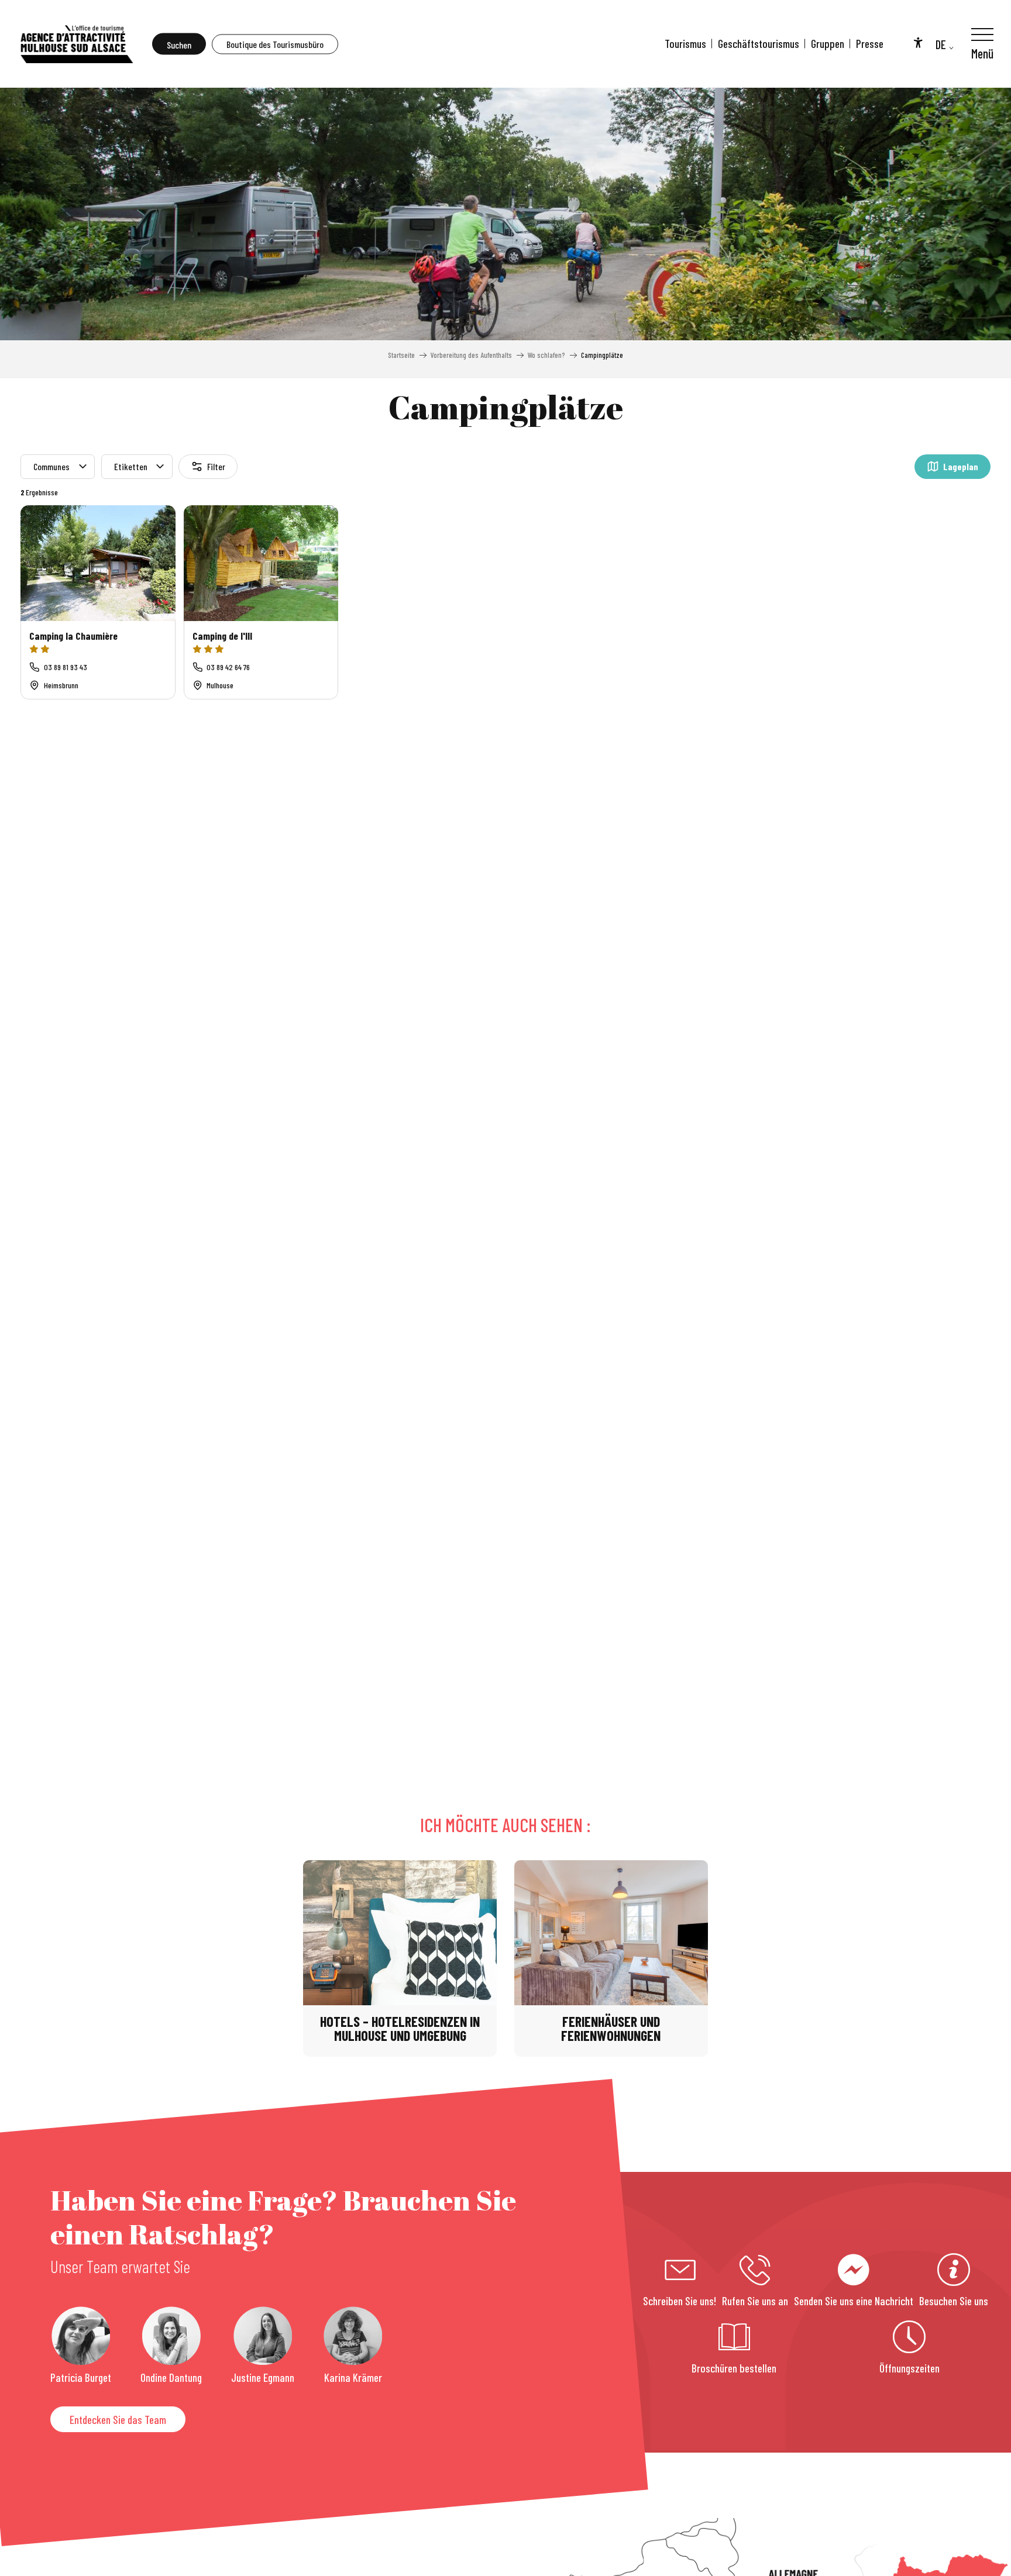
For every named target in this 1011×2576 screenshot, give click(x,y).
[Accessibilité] (918, 42)
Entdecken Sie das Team (118, 2420)
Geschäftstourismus (759, 44)
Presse (870, 44)
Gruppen (828, 44)
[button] (179, 44)
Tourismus (685, 44)
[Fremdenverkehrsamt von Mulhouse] (76, 44)
